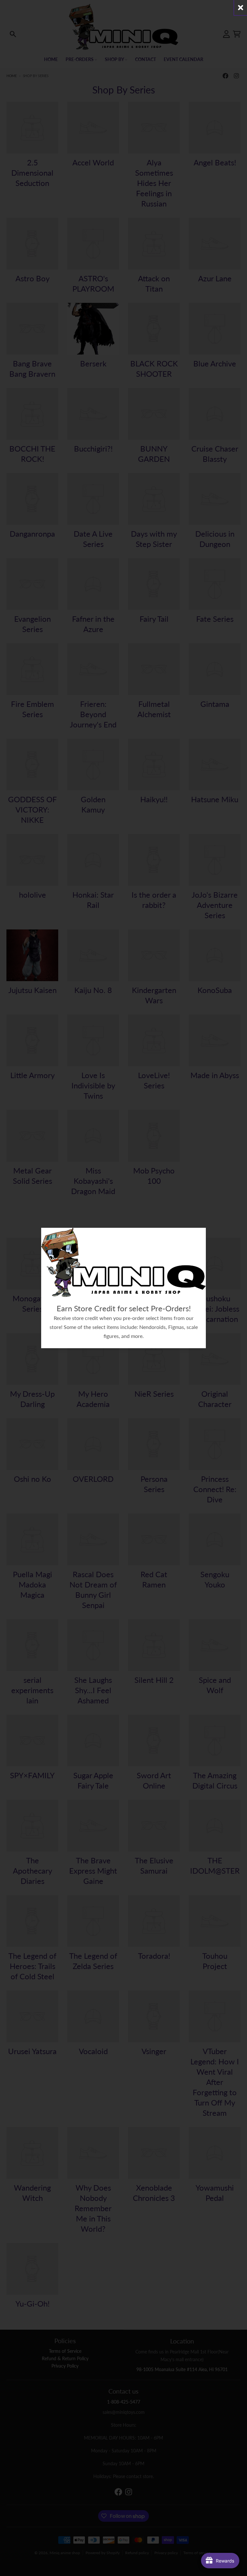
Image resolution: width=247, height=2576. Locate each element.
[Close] (241, 8)
